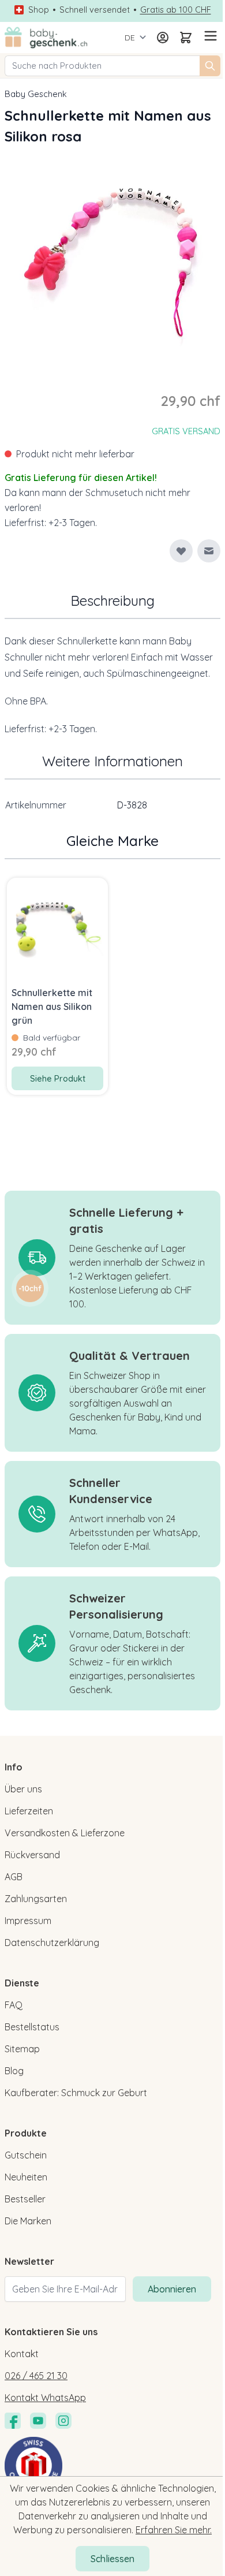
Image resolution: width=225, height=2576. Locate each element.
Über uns (23, 1789)
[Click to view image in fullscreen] (112, 259)
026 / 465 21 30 (36, 2376)
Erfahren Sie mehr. (174, 2530)
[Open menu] (209, 36)
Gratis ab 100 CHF (176, 10)
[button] (30, 1288)
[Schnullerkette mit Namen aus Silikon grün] (57, 928)
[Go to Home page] (46, 38)
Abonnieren (172, 2289)
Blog (14, 2071)
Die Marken (28, 2221)
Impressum (28, 1921)
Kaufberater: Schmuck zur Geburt (76, 2093)
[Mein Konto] (163, 38)
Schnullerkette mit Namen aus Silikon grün (52, 1006)
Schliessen (112, 2559)
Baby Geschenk (36, 94)
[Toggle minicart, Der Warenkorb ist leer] (186, 38)
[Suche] (210, 66)
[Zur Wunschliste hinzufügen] (181, 551)
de (130, 38)
